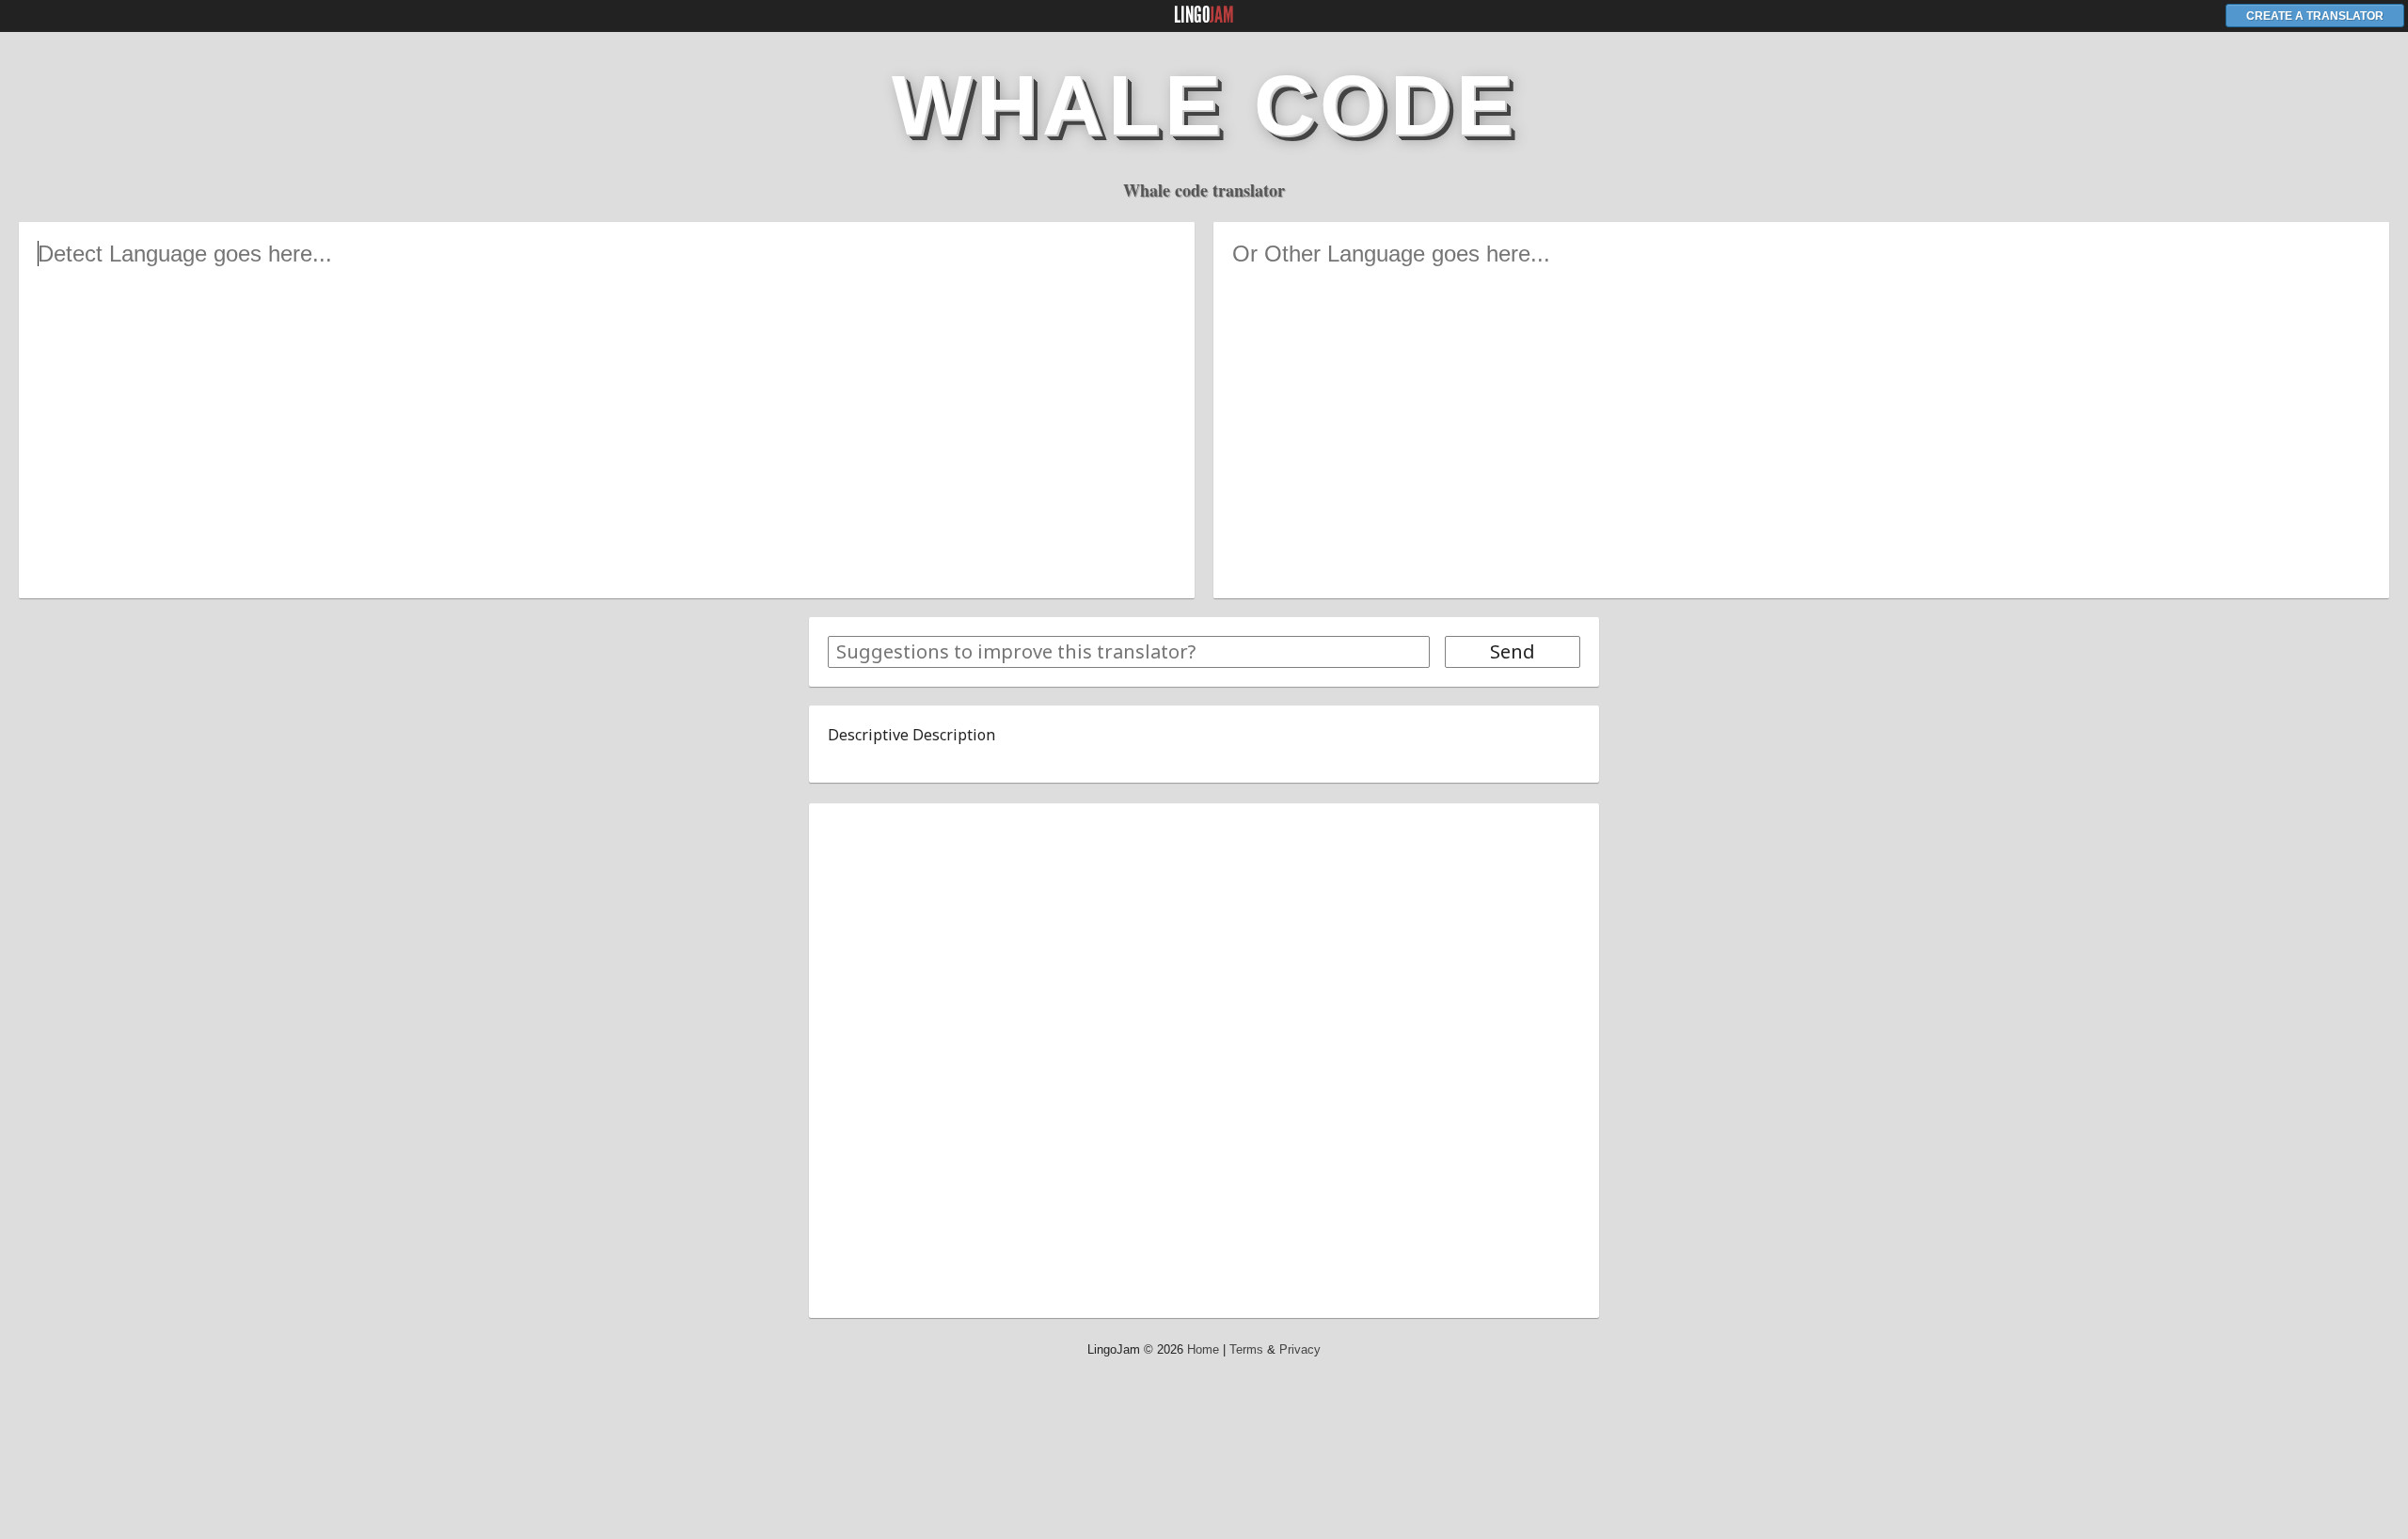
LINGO (1204, 15)
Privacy (1300, 1349)
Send (1513, 651)
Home (1203, 1349)
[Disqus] (1204, 1057)
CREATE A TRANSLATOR (2315, 16)
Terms (1246, 1349)
